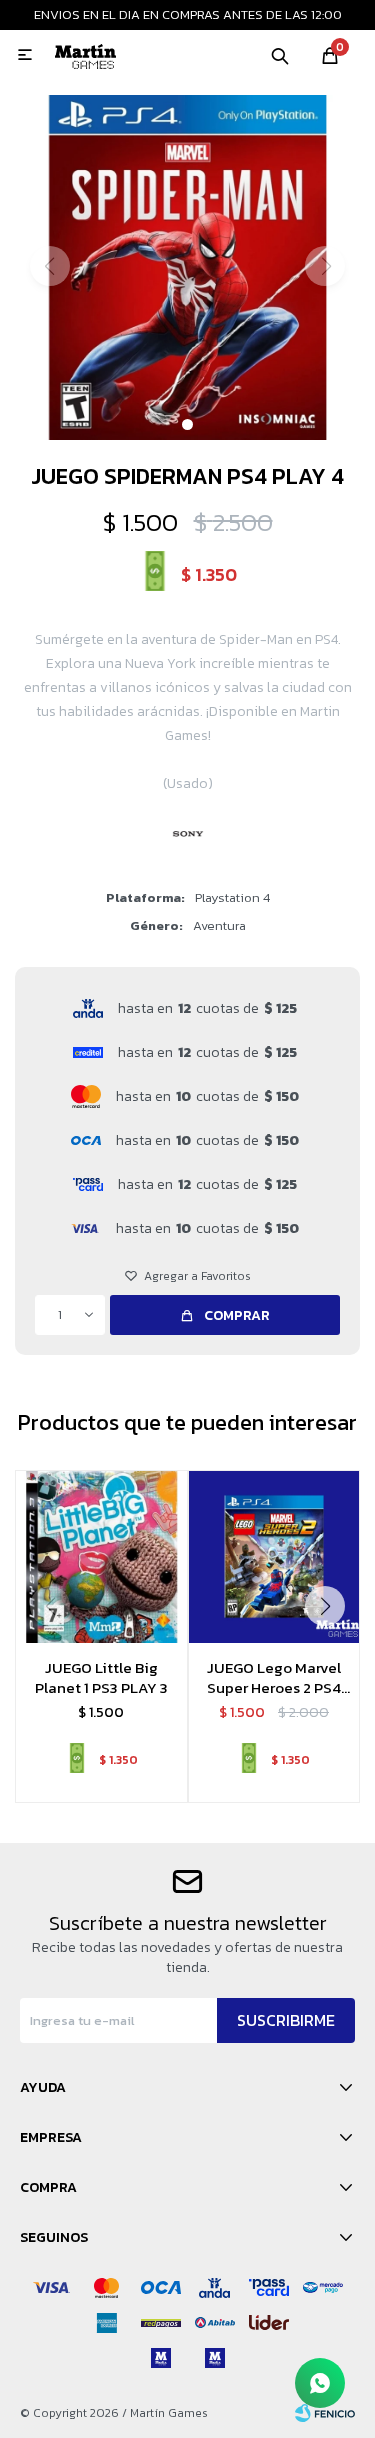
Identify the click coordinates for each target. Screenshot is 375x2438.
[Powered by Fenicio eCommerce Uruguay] (325, 2413)
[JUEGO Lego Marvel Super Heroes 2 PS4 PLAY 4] (274, 1556)
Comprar (237, 1315)
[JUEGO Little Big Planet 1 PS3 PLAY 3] (101, 1556)
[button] (280, 55)
